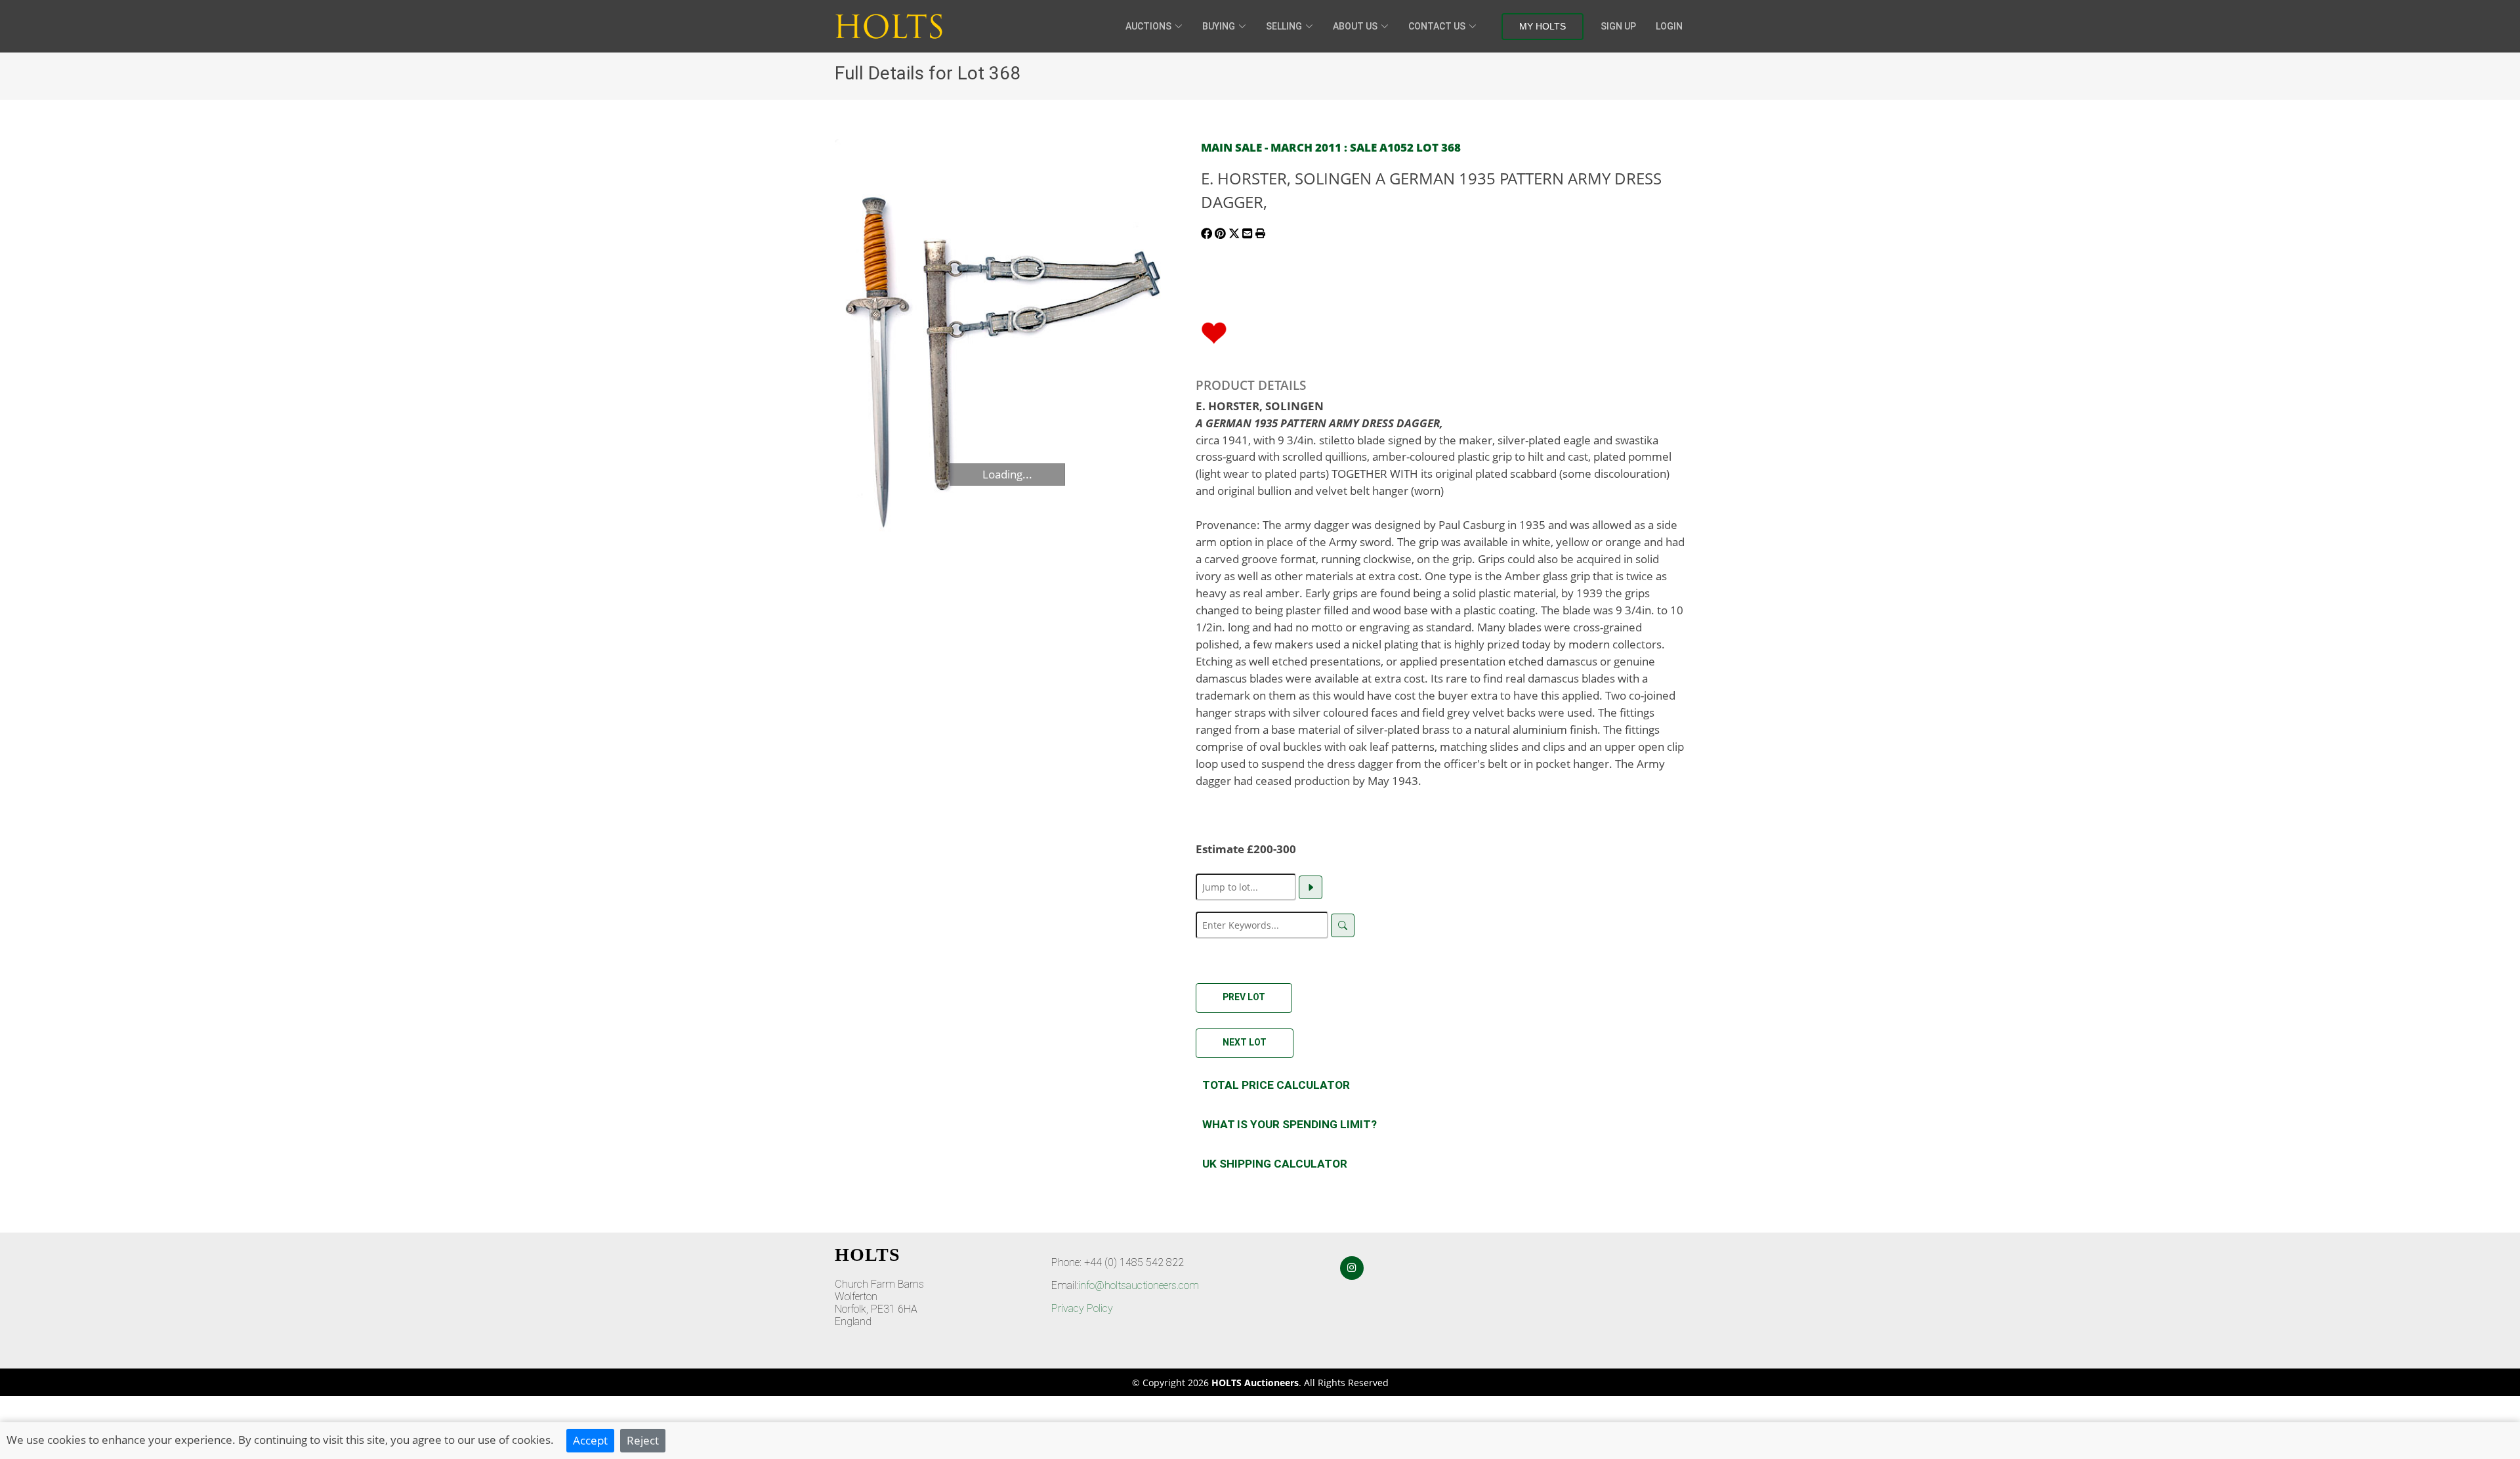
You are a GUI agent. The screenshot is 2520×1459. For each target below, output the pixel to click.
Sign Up (1618, 26)
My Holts (1543, 26)
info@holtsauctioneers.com (1139, 1285)
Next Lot (1245, 1042)
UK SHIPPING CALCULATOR (1275, 1164)
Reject (643, 1440)
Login (1669, 26)
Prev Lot (1244, 997)
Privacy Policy (1082, 1308)
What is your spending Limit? (1290, 1124)
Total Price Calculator (1276, 1085)
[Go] (1311, 887)
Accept (590, 1440)
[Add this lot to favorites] (1214, 331)
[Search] (1343, 925)
